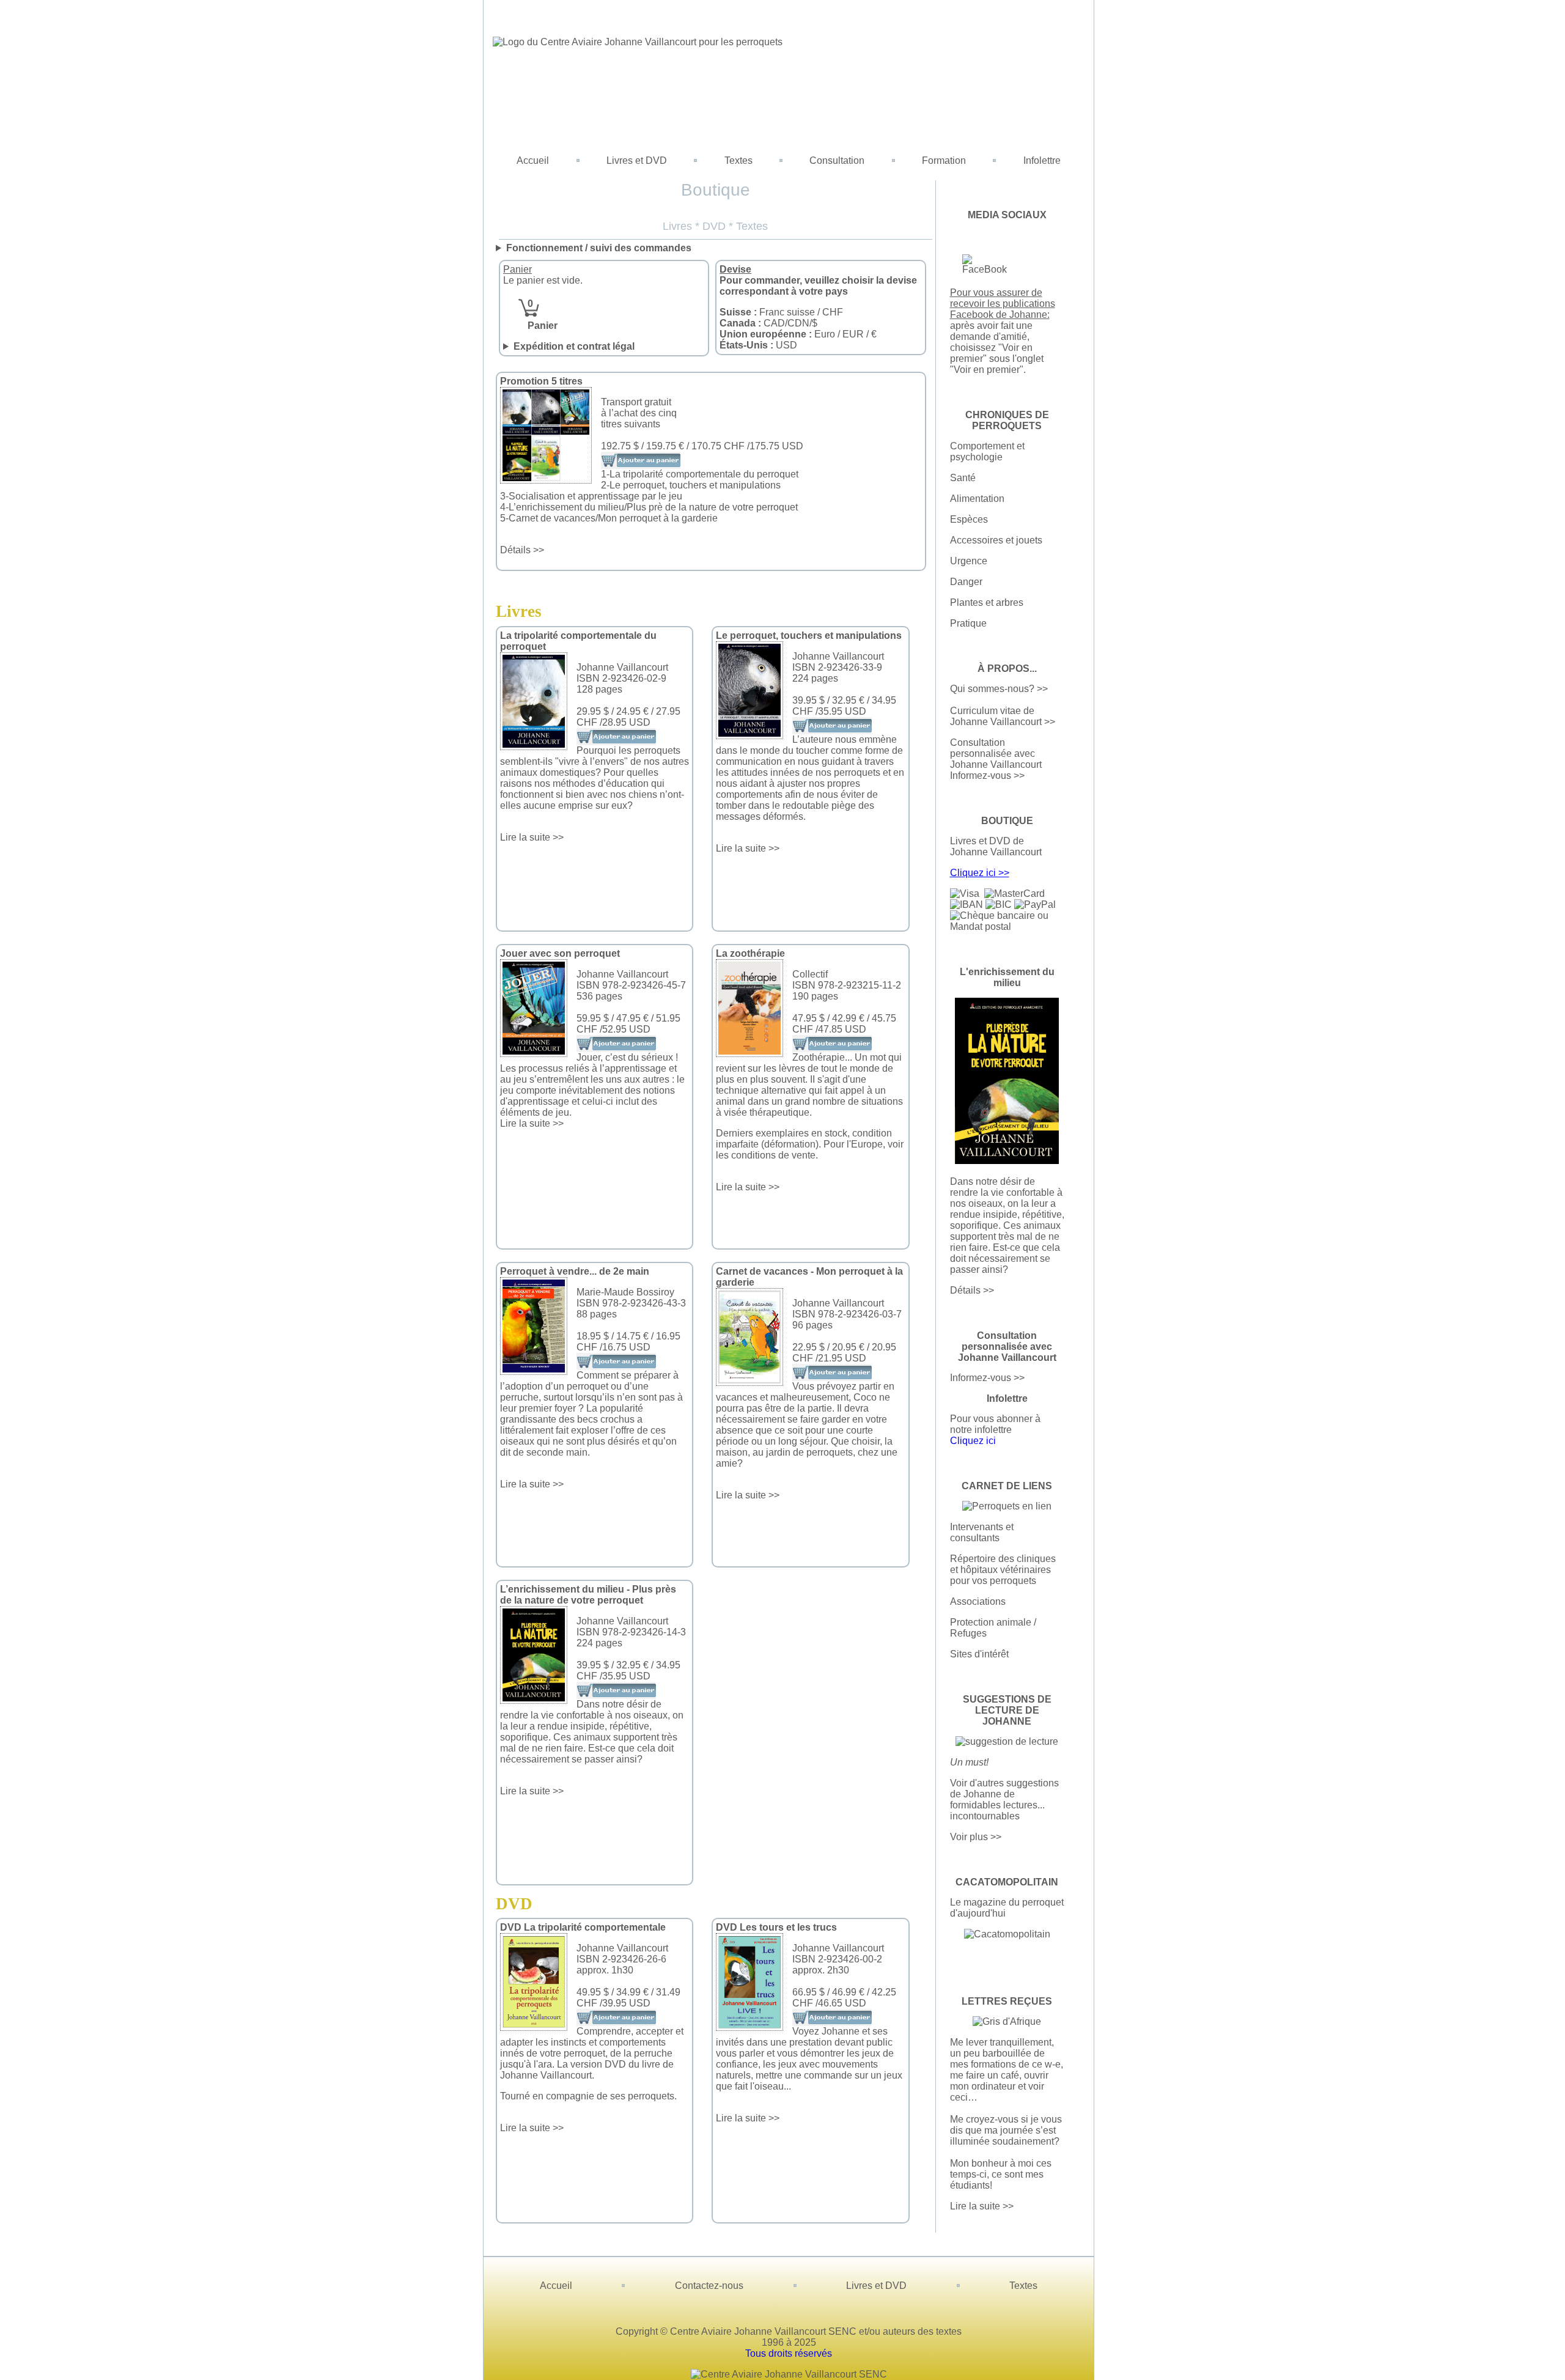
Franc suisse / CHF (781, 312)
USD (758, 345)
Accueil (533, 160)
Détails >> (522, 550)
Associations (978, 1601)
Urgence (969, 561)
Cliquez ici (973, 1441)
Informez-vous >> (987, 776)
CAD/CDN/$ (768, 323)
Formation (944, 160)
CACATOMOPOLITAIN (1007, 1882)
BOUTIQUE (1007, 821)
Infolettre (1042, 160)
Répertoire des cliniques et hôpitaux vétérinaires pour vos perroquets (1003, 1570)
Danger (966, 582)
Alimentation (977, 499)
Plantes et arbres (987, 602)
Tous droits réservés (789, 2353)
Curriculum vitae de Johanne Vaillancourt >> (1003, 716)
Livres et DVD (637, 160)
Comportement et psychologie (987, 451)
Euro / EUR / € (798, 334)
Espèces (969, 519)
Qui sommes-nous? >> (999, 689)
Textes (738, 160)
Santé (963, 478)
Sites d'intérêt (979, 1654)
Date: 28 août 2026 (604, 347)
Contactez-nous (709, 2286)
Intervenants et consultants (982, 1532)
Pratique (968, 623)
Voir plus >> (976, 1837)
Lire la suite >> (532, 837)
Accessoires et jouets (996, 540)
